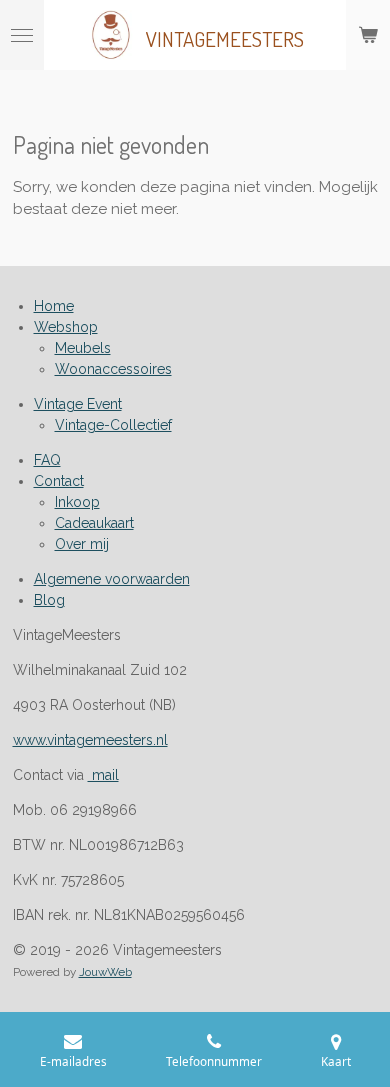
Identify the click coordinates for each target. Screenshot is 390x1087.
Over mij (82, 544)
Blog (49, 600)
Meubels (83, 348)
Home (54, 306)
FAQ (47, 460)
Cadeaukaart (94, 523)
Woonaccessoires (113, 369)
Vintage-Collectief (113, 425)
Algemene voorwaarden (112, 579)
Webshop (66, 327)
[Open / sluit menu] (22, 35)
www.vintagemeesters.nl (90, 740)
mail (103, 775)
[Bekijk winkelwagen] (368, 35)
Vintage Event (78, 404)
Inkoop (77, 502)
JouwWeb (105, 972)
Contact (59, 481)
